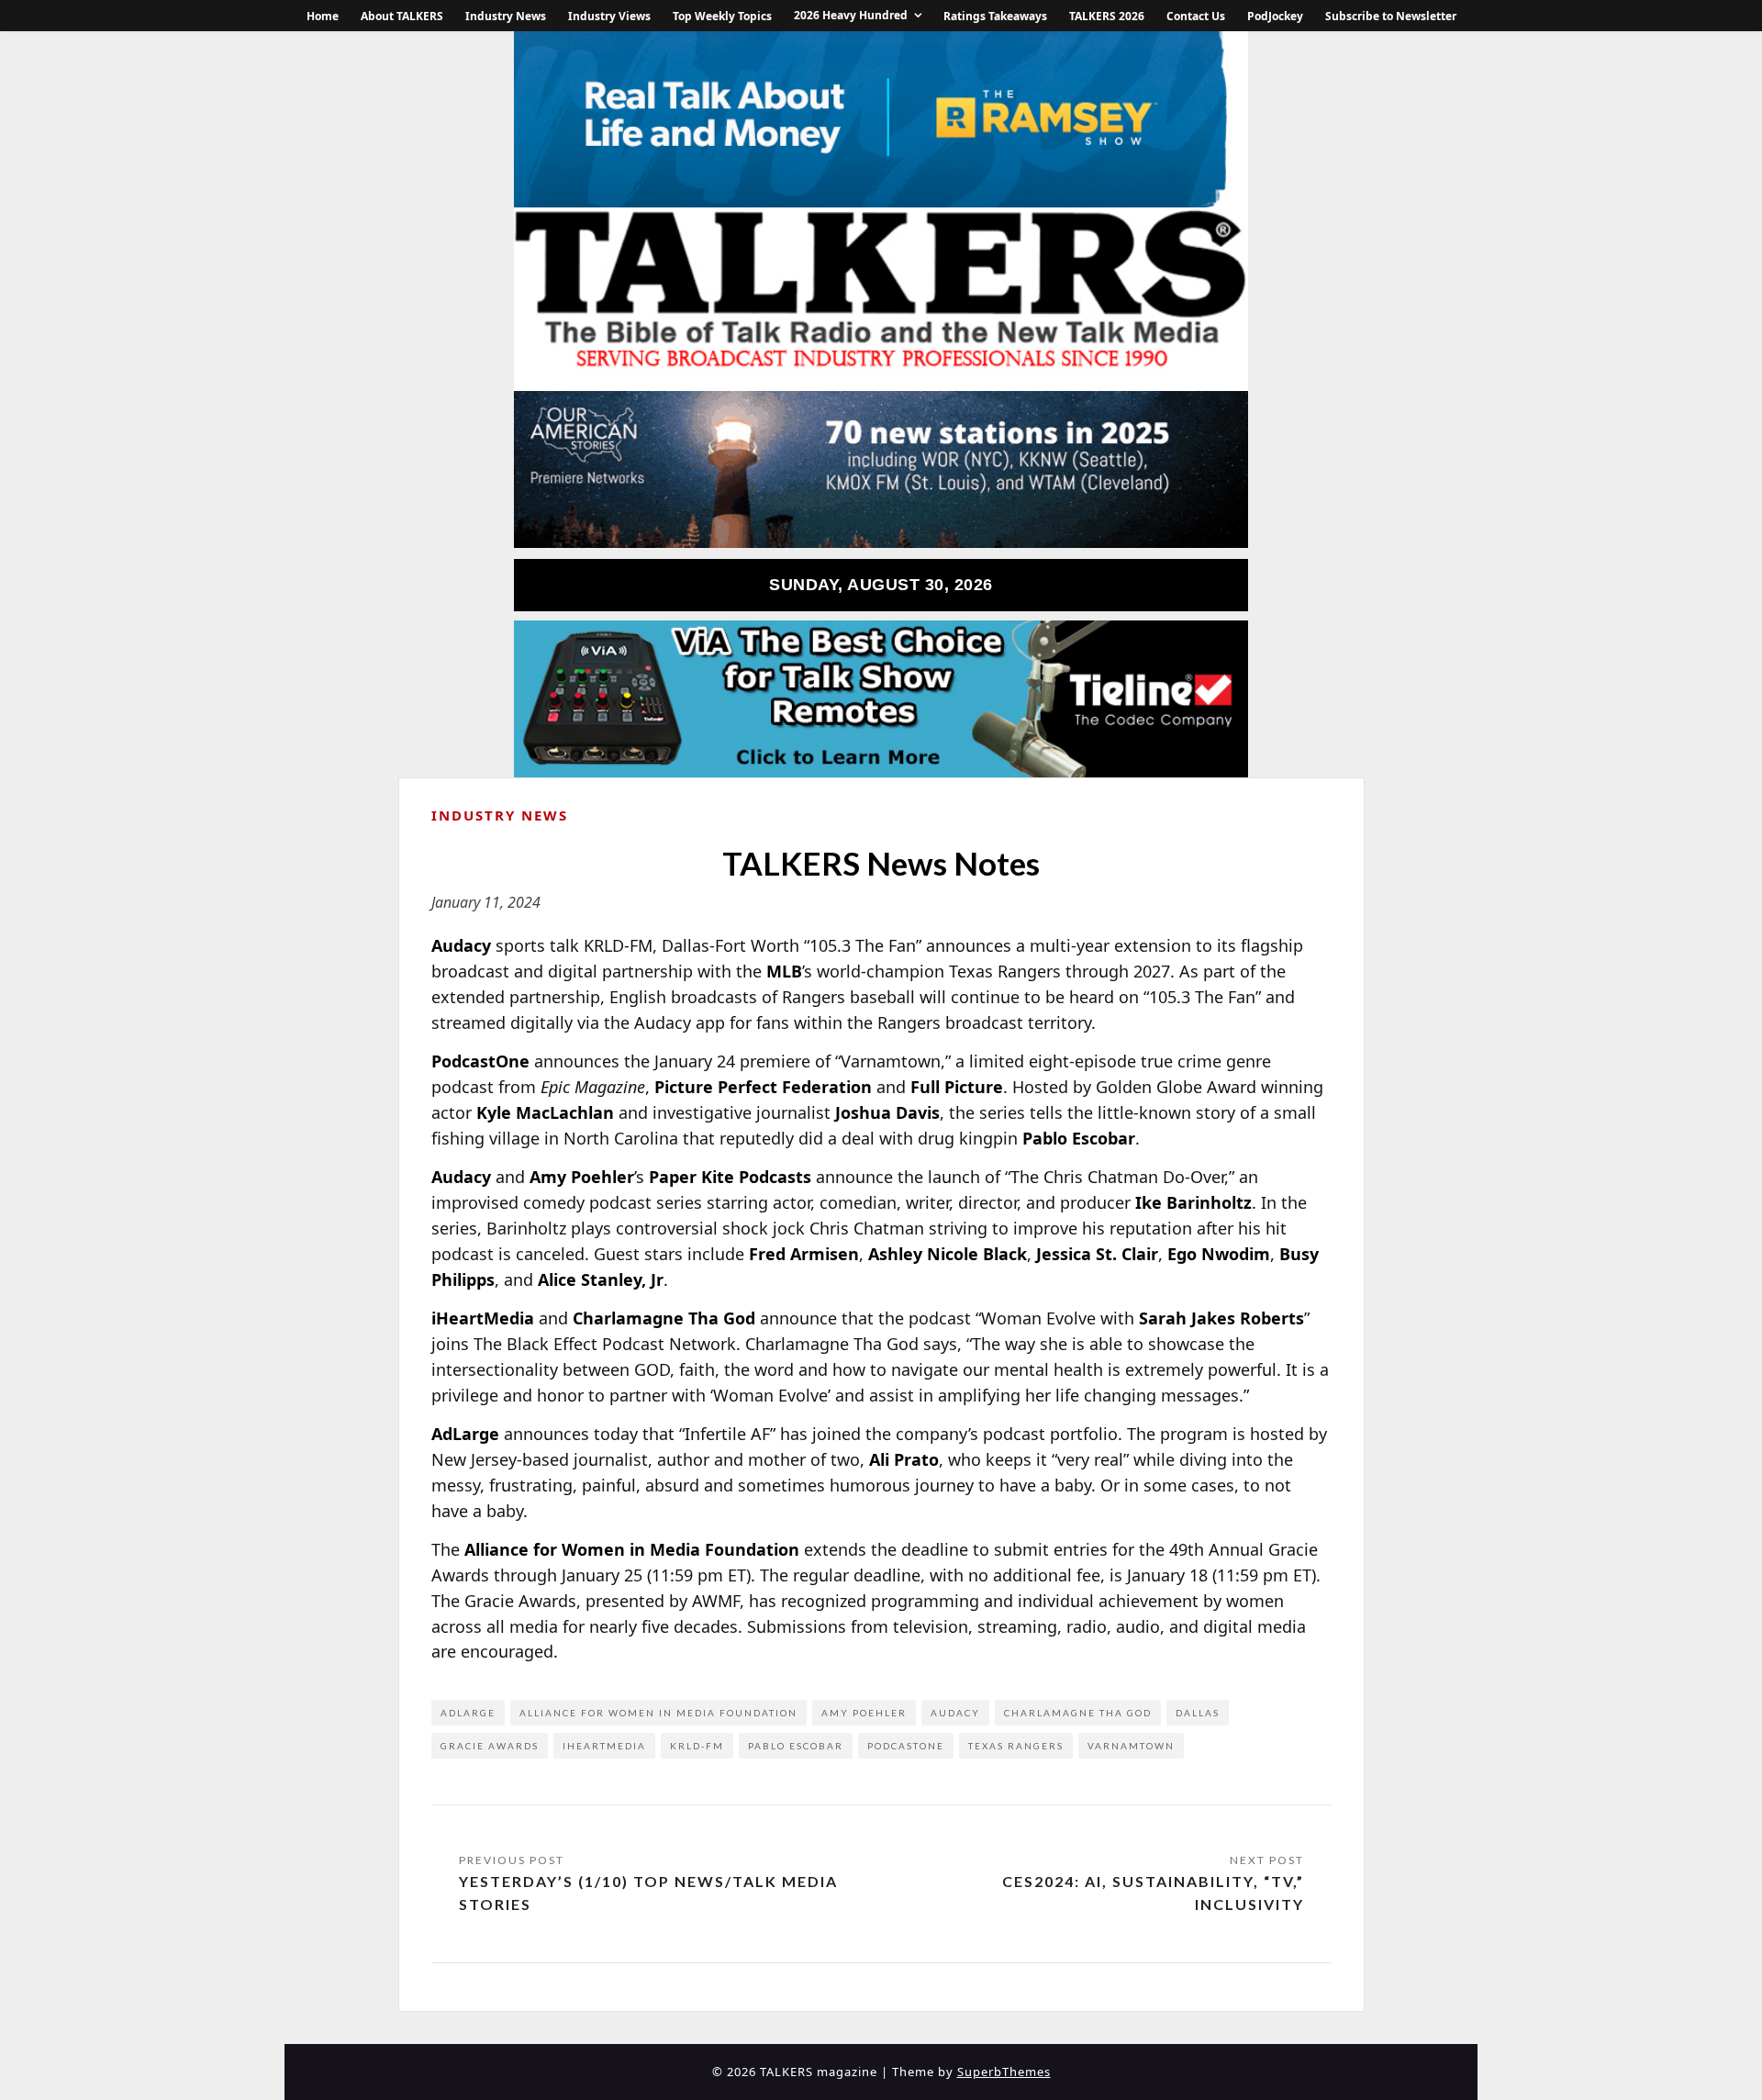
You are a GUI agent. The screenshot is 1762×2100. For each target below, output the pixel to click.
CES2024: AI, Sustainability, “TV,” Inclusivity (1153, 1893)
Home (323, 16)
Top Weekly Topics (722, 16)
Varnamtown (1131, 1746)
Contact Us (1196, 16)
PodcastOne (906, 1746)
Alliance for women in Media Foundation (658, 1713)
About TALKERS (402, 16)
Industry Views (609, 16)
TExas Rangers (1016, 1746)
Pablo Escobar (796, 1746)
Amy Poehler (864, 1713)
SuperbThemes (1004, 2072)
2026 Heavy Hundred (851, 15)
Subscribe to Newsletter (1391, 16)
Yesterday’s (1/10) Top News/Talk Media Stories (648, 1893)
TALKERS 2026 (1107, 16)
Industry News (506, 16)
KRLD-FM (697, 1746)
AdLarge (468, 1713)
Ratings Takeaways (995, 16)
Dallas (1198, 1713)
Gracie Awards (490, 1746)
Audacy (955, 1713)
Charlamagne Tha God (1078, 1713)
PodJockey (1275, 16)
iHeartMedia (604, 1746)
